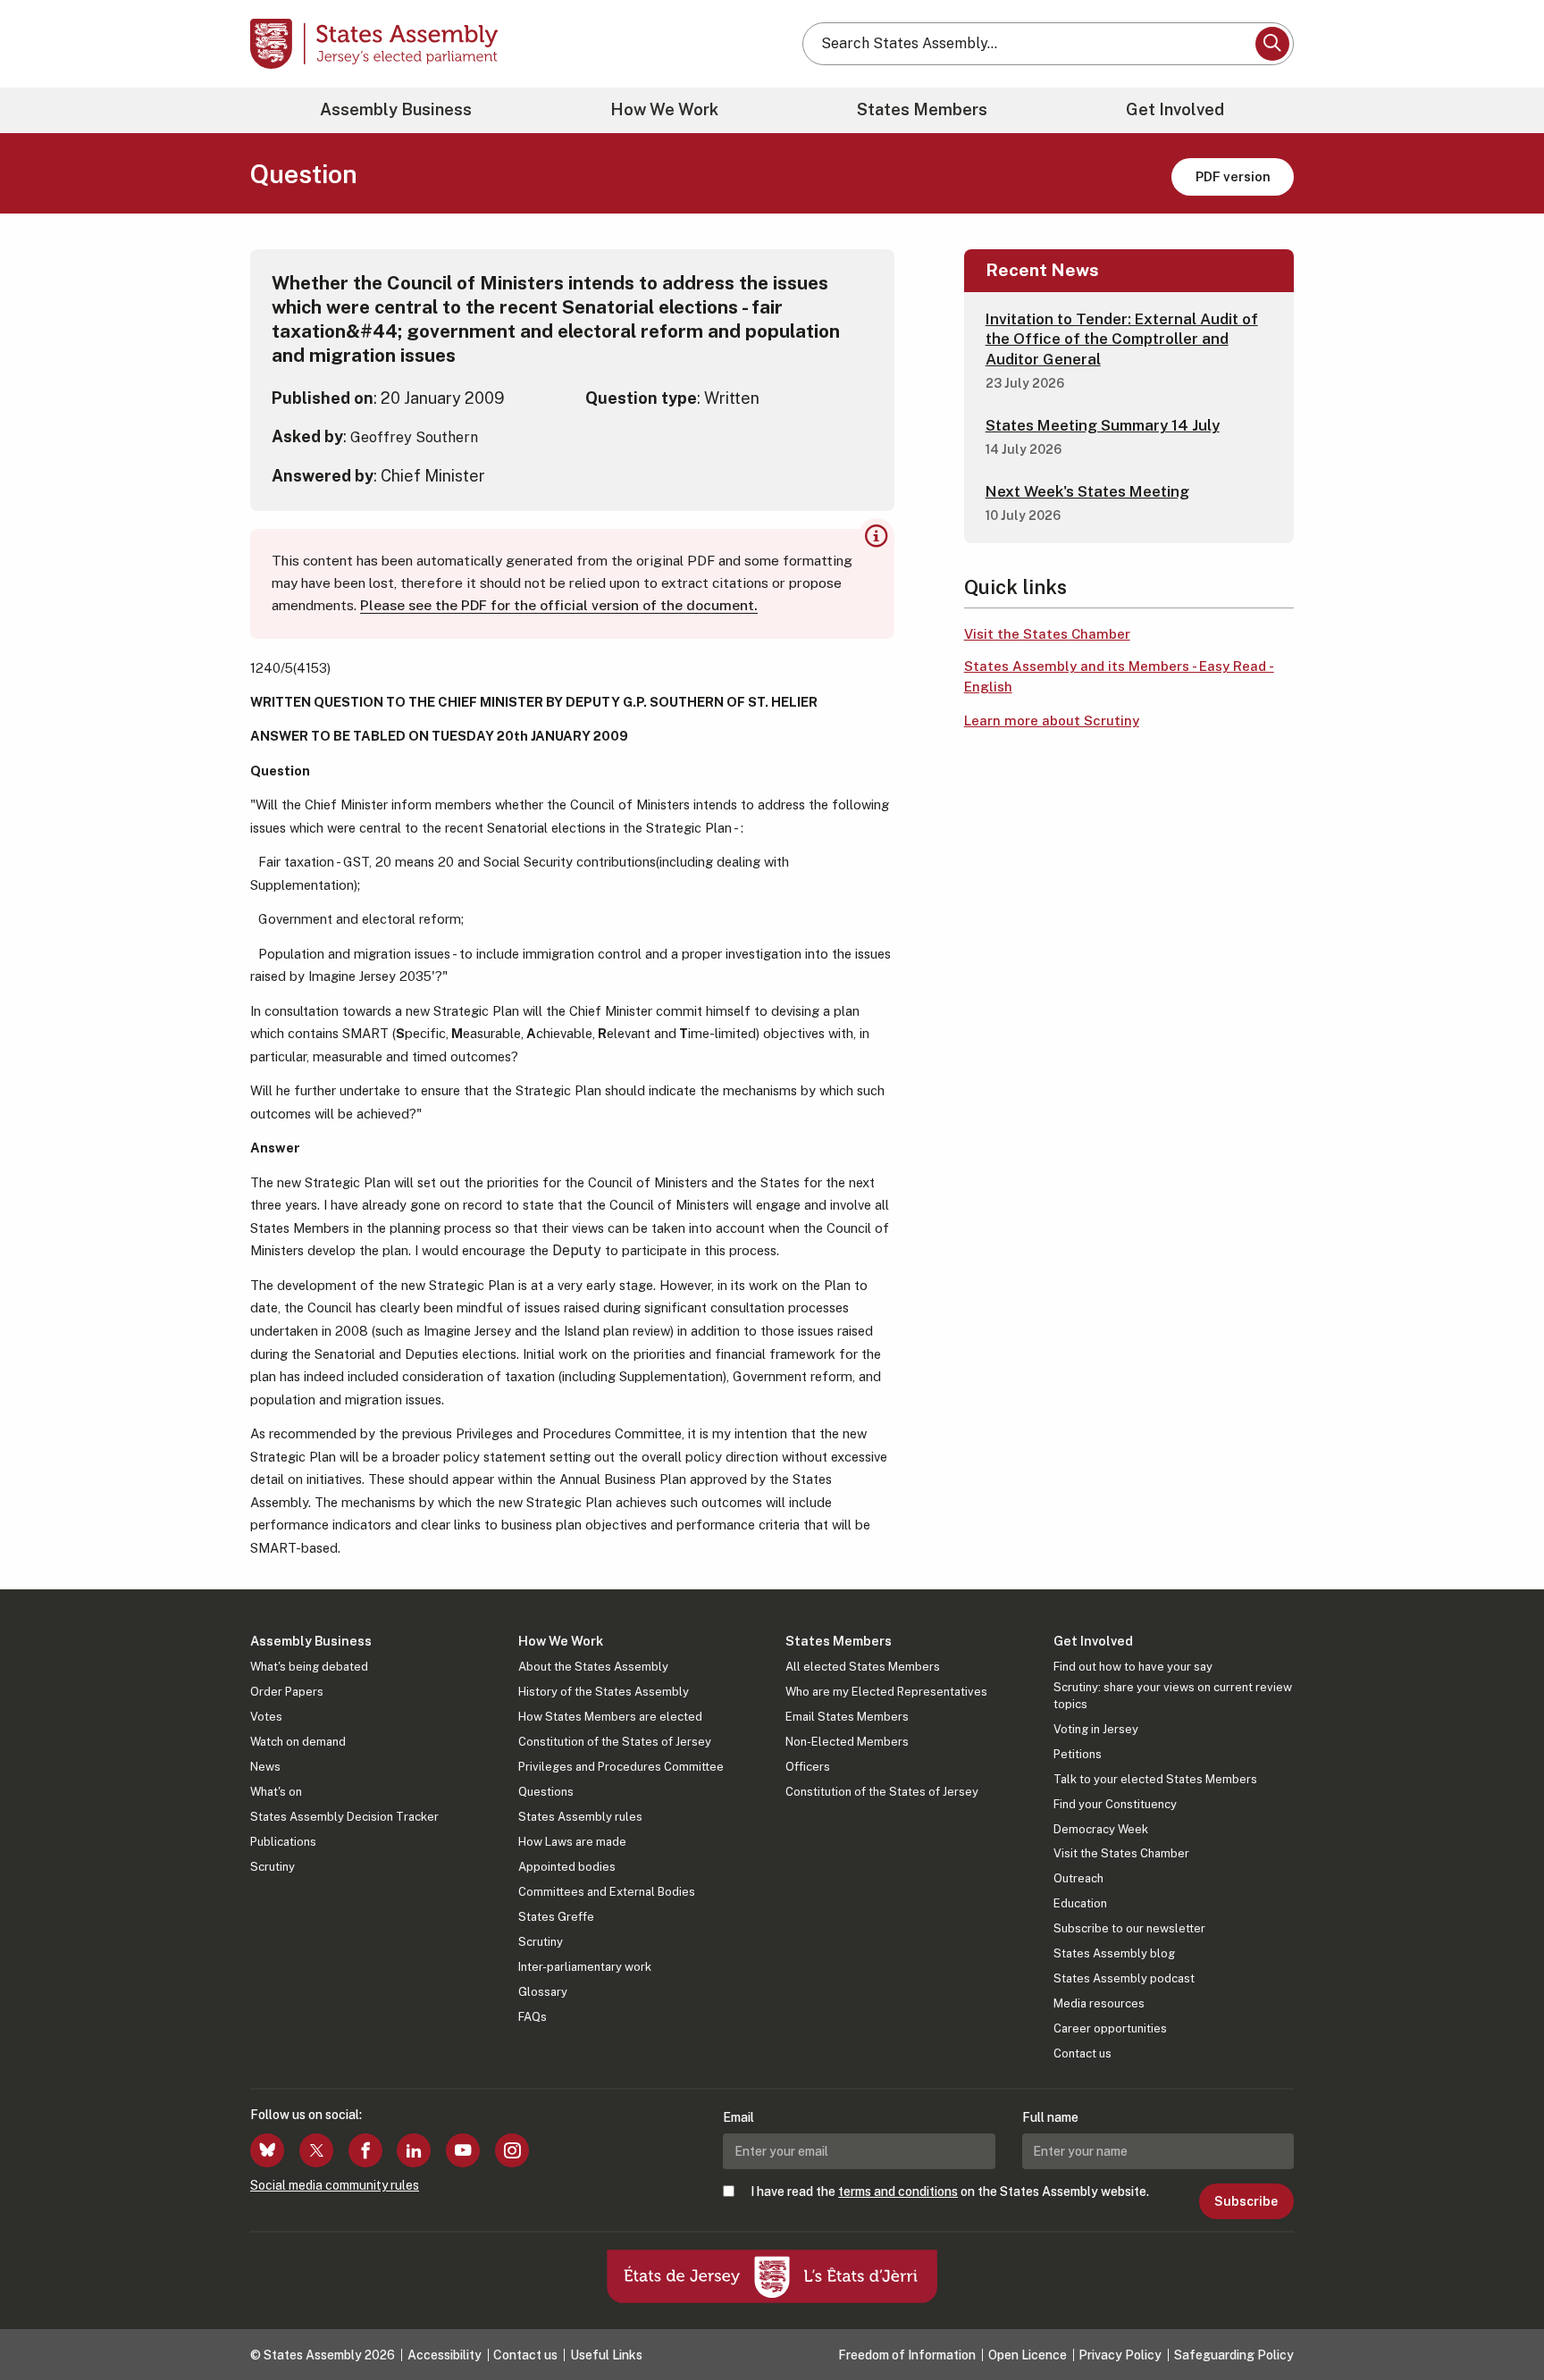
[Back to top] (1500, 2319)
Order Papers (287, 1692)
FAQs (533, 2017)
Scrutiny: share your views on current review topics (1173, 1695)
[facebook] (365, 2150)
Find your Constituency (1115, 1804)
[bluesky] (267, 2150)
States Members (922, 109)
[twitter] (316, 2150)
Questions (546, 1792)
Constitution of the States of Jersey (615, 1742)
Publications (283, 1842)
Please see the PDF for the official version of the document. (559, 605)
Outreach (1078, 1878)
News (265, 1767)
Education (1080, 1903)
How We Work (664, 109)
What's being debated (309, 1667)
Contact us (1082, 2053)
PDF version (1233, 176)
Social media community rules (335, 2185)
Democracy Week (1101, 1829)
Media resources (1099, 2003)
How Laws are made (572, 1842)
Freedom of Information (907, 2355)
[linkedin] (414, 2150)
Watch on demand (298, 1742)
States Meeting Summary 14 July (1103, 425)
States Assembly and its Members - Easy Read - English (1119, 676)
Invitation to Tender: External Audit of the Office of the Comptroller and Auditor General (1122, 339)
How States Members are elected (610, 1717)
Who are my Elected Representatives (886, 1692)
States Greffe (556, 1917)
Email (738, 2117)
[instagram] (512, 2150)
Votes (266, 1717)
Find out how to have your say (1133, 1667)
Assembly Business (396, 109)
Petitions (1078, 1754)
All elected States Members (863, 1667)
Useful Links (606, 2355)
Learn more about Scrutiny (1052, 721)
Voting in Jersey (1096, 1729)
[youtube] (463, 2150)
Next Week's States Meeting (1087, 491)
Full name (1050, 2117)
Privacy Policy (1120, 2355)
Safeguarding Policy (1234, 2355)
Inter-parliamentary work (585, 1967)
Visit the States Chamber (1047, 634)
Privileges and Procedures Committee (621, 1767)
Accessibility (445, 2355)
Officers (808, 1767)
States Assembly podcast (1124, 1978)
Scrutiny (273, 1867)
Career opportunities (1110, 2028)
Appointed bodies (567, 1867)
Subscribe (1246, 2201)
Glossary (543, 1992)
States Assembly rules (580, 1817)
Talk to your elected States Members (1155, 1779)
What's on (276, 1792)
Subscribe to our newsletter (1129, 1928)
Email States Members (847, 1717)
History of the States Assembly (604, 1692)
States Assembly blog (1114, 1953)
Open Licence (1028, 2355)
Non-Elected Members (847, 1742)
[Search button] (1272, 44)
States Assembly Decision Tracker (344, 1817)
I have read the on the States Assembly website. (950, 2191)
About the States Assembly (593, 1667)
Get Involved (1175, 109)
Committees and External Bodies (607, 1892)
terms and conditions (898, 2191)
